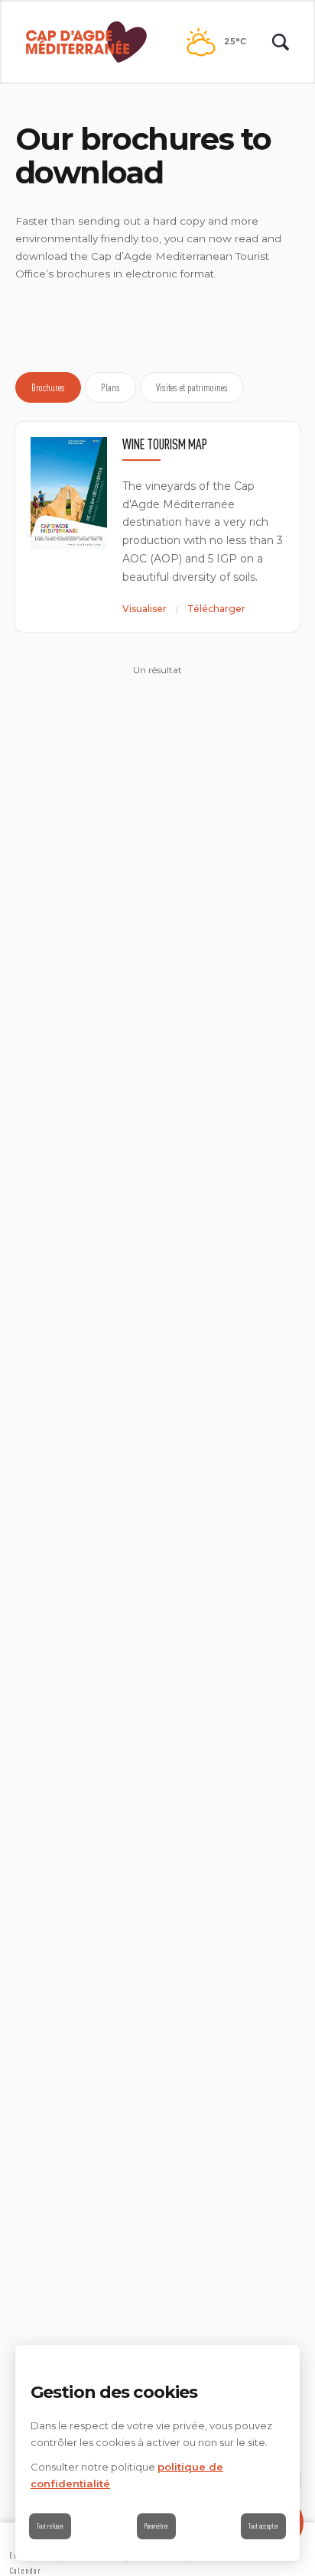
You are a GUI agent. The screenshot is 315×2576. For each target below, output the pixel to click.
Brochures (48, 387)
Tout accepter (263, 2526)
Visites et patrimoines (192, 387)
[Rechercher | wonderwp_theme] (281, 42)
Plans (110, 387)
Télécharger (216, 609)
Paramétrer (156, 2526)
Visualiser (145, 609)
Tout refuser (50, 2526)
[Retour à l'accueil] (86, 42)
